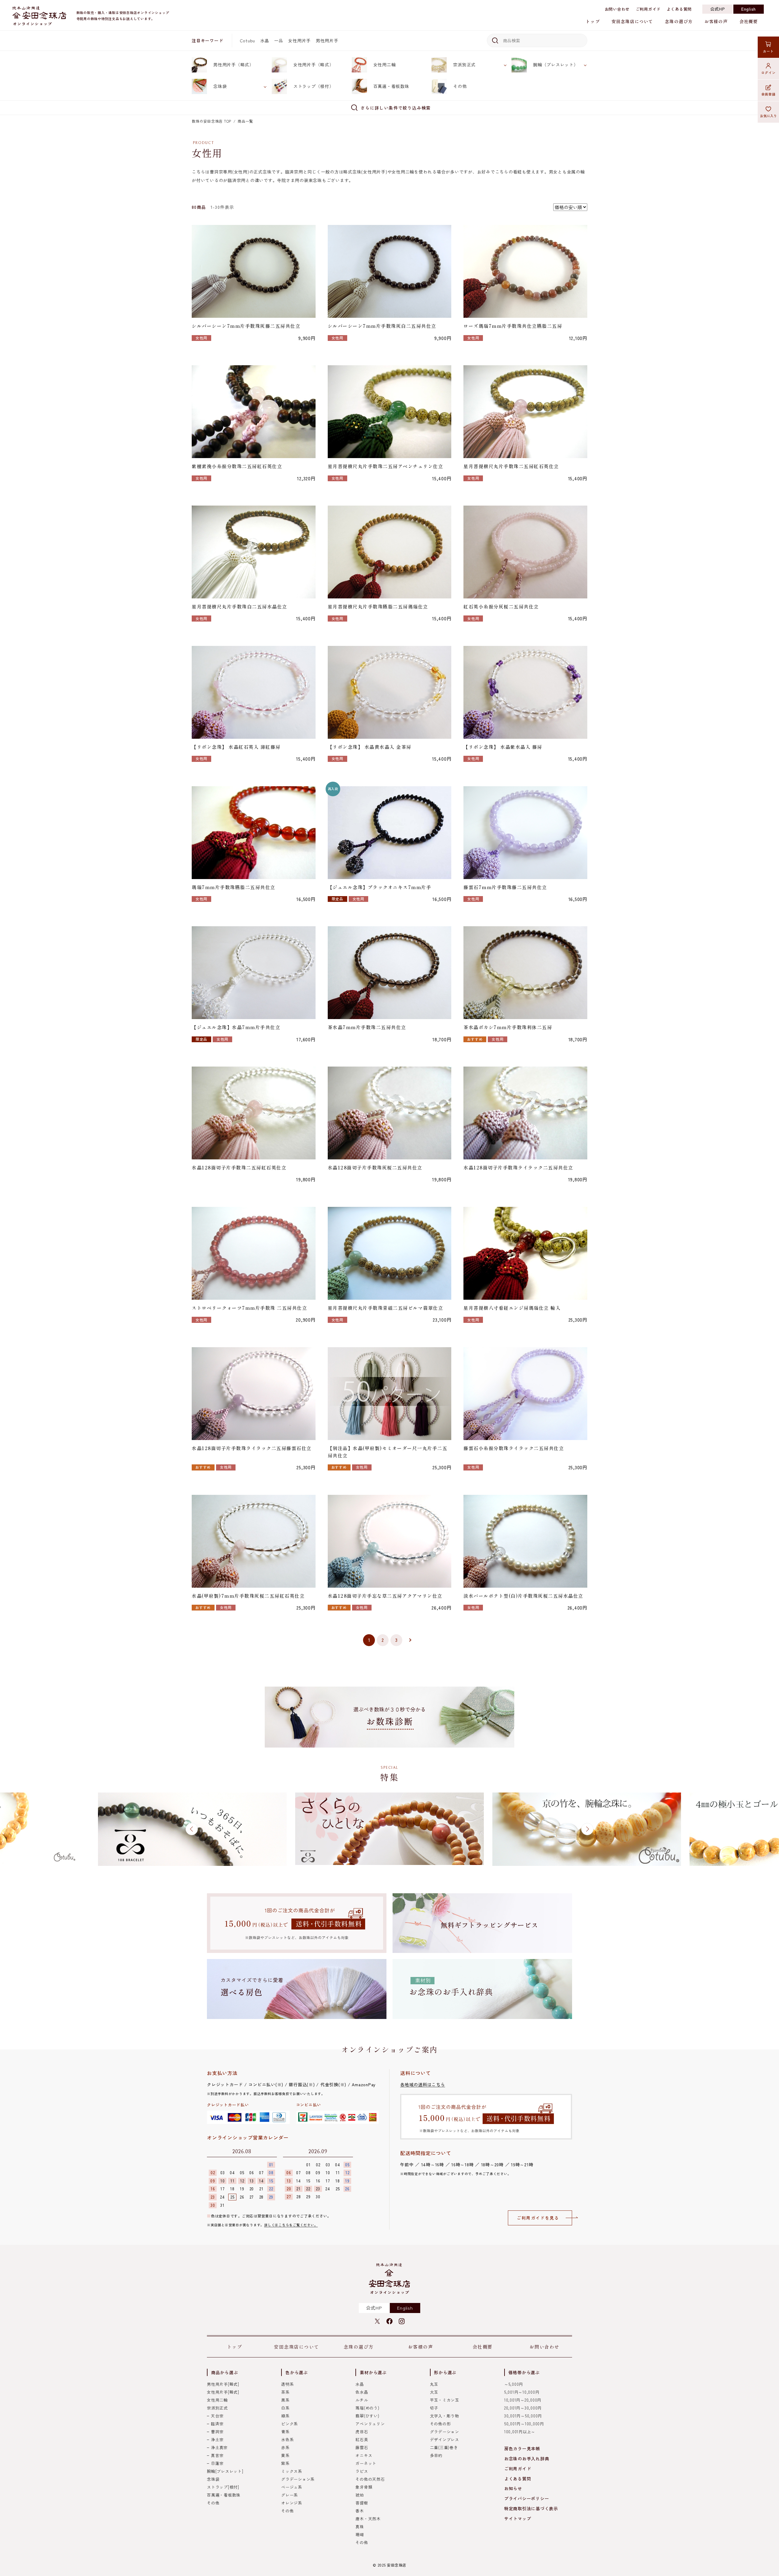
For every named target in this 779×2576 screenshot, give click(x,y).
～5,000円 (514, 2384)
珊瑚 (360, 2534)
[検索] (494, 40)
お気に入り (769, 116)
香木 (360, 2511)
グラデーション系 (298, 2479)
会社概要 (749, 21)
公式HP (718, 9)
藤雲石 (362, 2447)
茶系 (285, 2392)
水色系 (287, 2439)
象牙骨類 (364, 2487)
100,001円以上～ (520, 2432)
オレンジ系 (292, 2503)
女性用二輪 (385, 65)
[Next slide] (587, 1829)
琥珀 (360, 2495)
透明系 (287, 2384)
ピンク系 (290, 2424)
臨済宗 (217, 2424)
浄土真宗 (219, 2447)
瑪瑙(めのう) (367, 2408)
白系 (285, 2408)
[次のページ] (410, 1640)
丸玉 (434, 2384)
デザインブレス (445, 2439)
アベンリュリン (370, 2424)
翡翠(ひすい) (367, 2416)
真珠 (360, 2527)
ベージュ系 (292, 2487)
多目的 (436, 2455)
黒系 (285, 2400)
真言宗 (217, 2455)
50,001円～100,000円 (524, 2424)
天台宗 (217, 2416)
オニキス (364, 2455)
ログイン (769, 72)
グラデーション (445, 2432)
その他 (460, 86)
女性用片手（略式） (314, 65)
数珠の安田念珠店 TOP (211, 121)
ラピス (362, 2471)
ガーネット (366, 2463)
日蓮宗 (217, 2463)
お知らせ (513, 2488)
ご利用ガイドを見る (538, 2218)
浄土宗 (217, 2439)
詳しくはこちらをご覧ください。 (291, 2225)
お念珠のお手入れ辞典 (527, 2459)
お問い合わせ (617, 9)
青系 (285, 2432)
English (749, 9)
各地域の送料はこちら (423, 2084)
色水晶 (362, 2392)
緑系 (285, 2416)
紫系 (285, 2463)
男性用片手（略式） (234, 65)
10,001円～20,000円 (523, 2400)
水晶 (265, 40)
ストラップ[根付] (223, 2487)
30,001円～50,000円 (523, 2416)
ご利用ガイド (648, 9)
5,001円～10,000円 (522, 2392)
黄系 (285, 2455)
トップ (593, 21)
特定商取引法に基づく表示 (531, 2508)
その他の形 (440, 2424)
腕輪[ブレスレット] (225, 2471)
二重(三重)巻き (444, 2447)
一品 (279, 40)
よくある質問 (679, 9)
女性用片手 (299, 40)
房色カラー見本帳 (522, 2448)
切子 (434, 2408)
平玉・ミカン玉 (445, 2400)
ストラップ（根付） (314, 86)
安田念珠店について (632, 21)
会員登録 (769, 94)
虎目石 (362, 2432)
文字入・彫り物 (445, 2416)
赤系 (285, 2447)
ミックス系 (292, 2471)
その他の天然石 (370, 2479)
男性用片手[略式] (223, 2384)
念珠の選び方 (679, 21)
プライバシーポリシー (527, 2498)
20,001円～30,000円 (523, 2408)
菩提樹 (362, 2503)
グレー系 (290, 2495)
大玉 (434, 2392)
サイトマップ (518, 2518)
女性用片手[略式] (223, 2392)
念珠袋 (220, 86)
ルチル (362, 2400)
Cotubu (248, 40)
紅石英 (362, 2439)
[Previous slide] (192, 1829)
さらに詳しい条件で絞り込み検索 (396, 108)
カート (768, 51)
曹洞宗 (217, 2432)
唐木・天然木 (368, 2519)
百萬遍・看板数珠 (391, 86)
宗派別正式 (464, 65)
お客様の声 (716, 21)
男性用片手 (327, 40)
